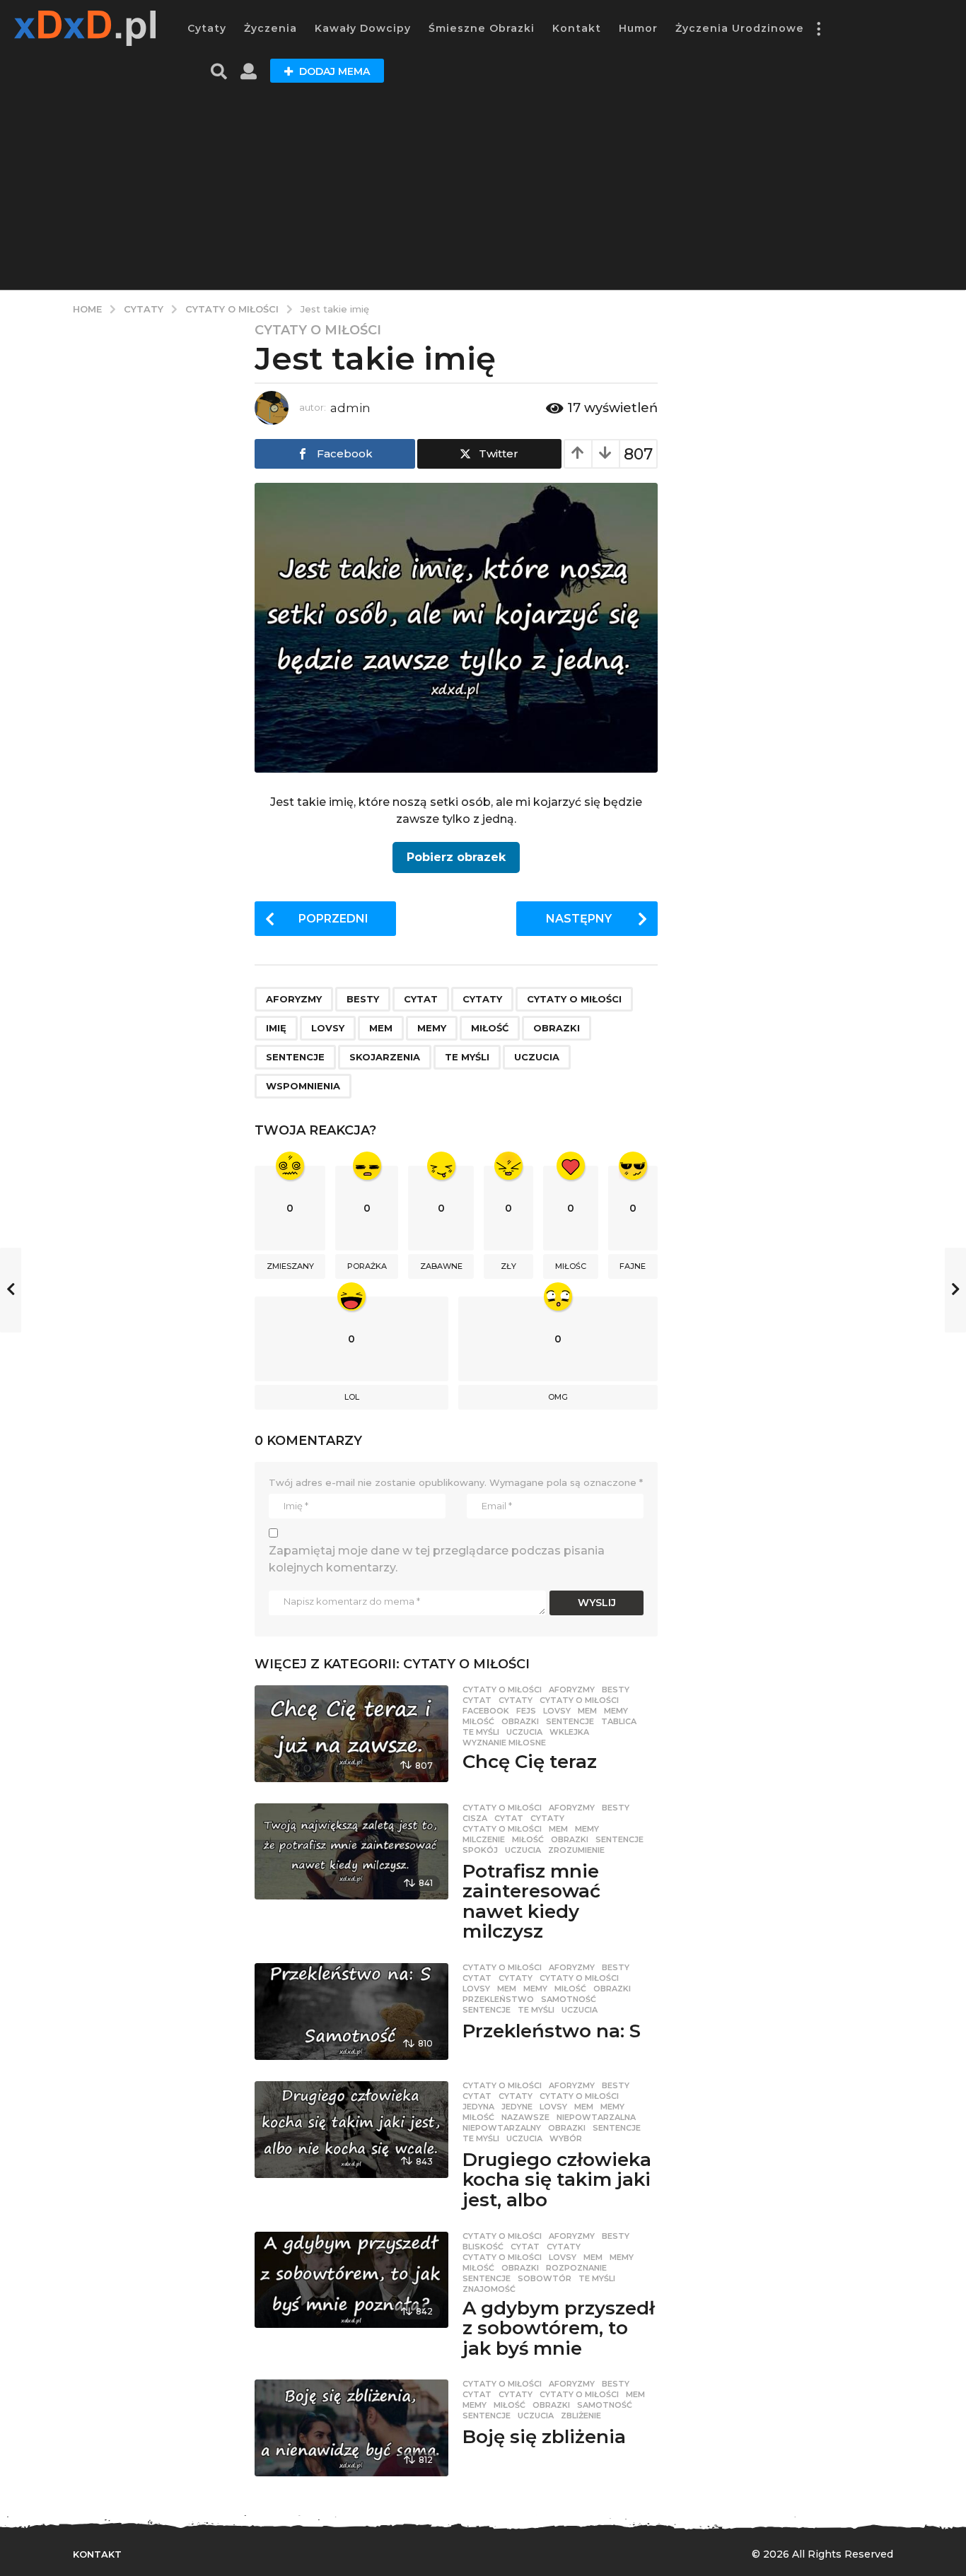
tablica (619, 1721)
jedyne (517, 2107)
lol (352, 1397)
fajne (633, 1266)
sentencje (295, 1057)
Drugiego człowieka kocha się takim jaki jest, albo (557, 2180)
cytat (421, 999)
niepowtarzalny (502, 2128)
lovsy (328, 1028)
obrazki (557, 1028)
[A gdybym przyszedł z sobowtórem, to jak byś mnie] (351, 2280)
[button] (818, 28)
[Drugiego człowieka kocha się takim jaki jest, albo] (351, 2130)
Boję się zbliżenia (544, 2437)
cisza (475, 1818)
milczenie (484, 1839)
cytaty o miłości (574, 999)
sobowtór (545, 2278)
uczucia (537, 1057)
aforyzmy (294, 999)
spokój (480, 1850)
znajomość (489, 2289)
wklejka (569, 1732)
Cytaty (207, 28)
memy (432, 1028)
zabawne (441, 1266)
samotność (569, 1999)
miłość (490, 1028)
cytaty (482, 999)
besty (363, 999)
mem (381, 1028)
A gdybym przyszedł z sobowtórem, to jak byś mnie (559, 2328)
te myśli (467, 1057)
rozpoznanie (576, 2268)
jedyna (478, 2107)
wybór (566, 2138)
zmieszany (290, 1266)
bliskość (483, 2247)
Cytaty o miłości (318, 330)
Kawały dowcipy (363, 28)
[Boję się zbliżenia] (351, 2428)
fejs (526, 1711)
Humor (638, 28)
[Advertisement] (483, 191)
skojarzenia (385, 1057)
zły (508, 1266)
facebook (486, 1711)
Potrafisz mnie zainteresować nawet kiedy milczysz (531, 1902)
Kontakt (577, 28)
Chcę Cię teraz (530, 1762)
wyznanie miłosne (504, 1743)
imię (276, 1028)
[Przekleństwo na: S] (351, 2012)
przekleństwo (498, 1999)
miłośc (571, 1266)
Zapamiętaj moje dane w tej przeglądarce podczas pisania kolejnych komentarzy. (437, 1559)
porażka (367, 1266)
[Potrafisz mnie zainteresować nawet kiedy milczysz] (351, 1852)
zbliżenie (581, 2416)
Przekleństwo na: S (552, 2031)
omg (558, 1397)
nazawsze (525, 2117)
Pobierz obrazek (456, 857)
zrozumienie (576, 1850)
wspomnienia (303, 1086)
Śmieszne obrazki (482, 28)
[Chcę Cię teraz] (351, 1734)
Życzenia (270, 28)
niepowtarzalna (596, 2117)
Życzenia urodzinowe (740, 28)
